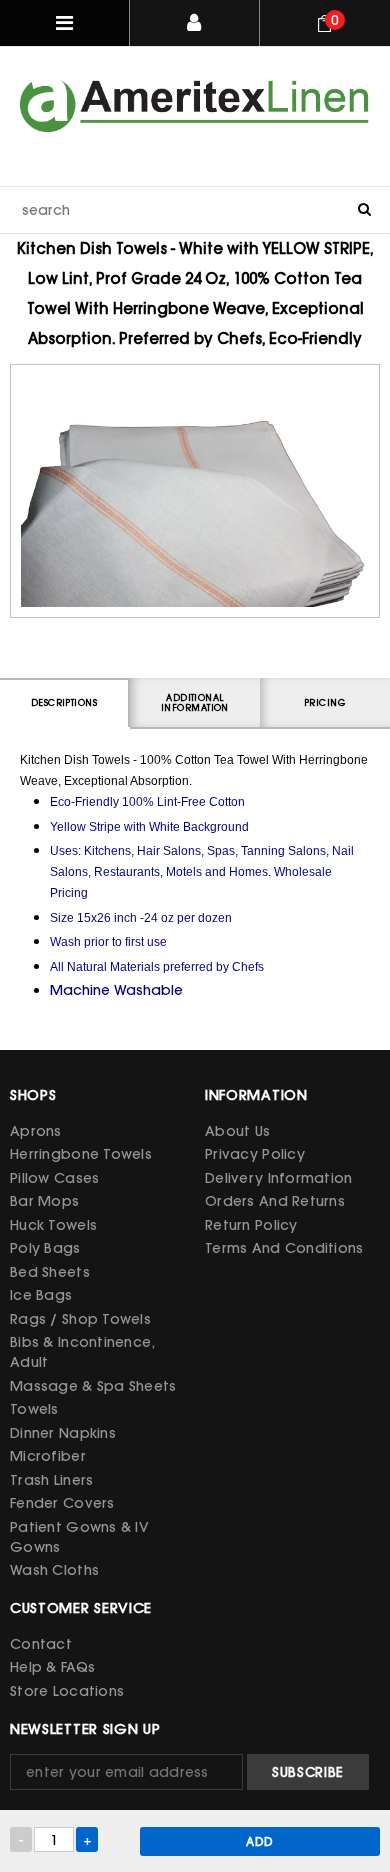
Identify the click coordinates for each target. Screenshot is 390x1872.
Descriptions (64, 702)
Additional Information (195, 702)
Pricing (325, 702)
